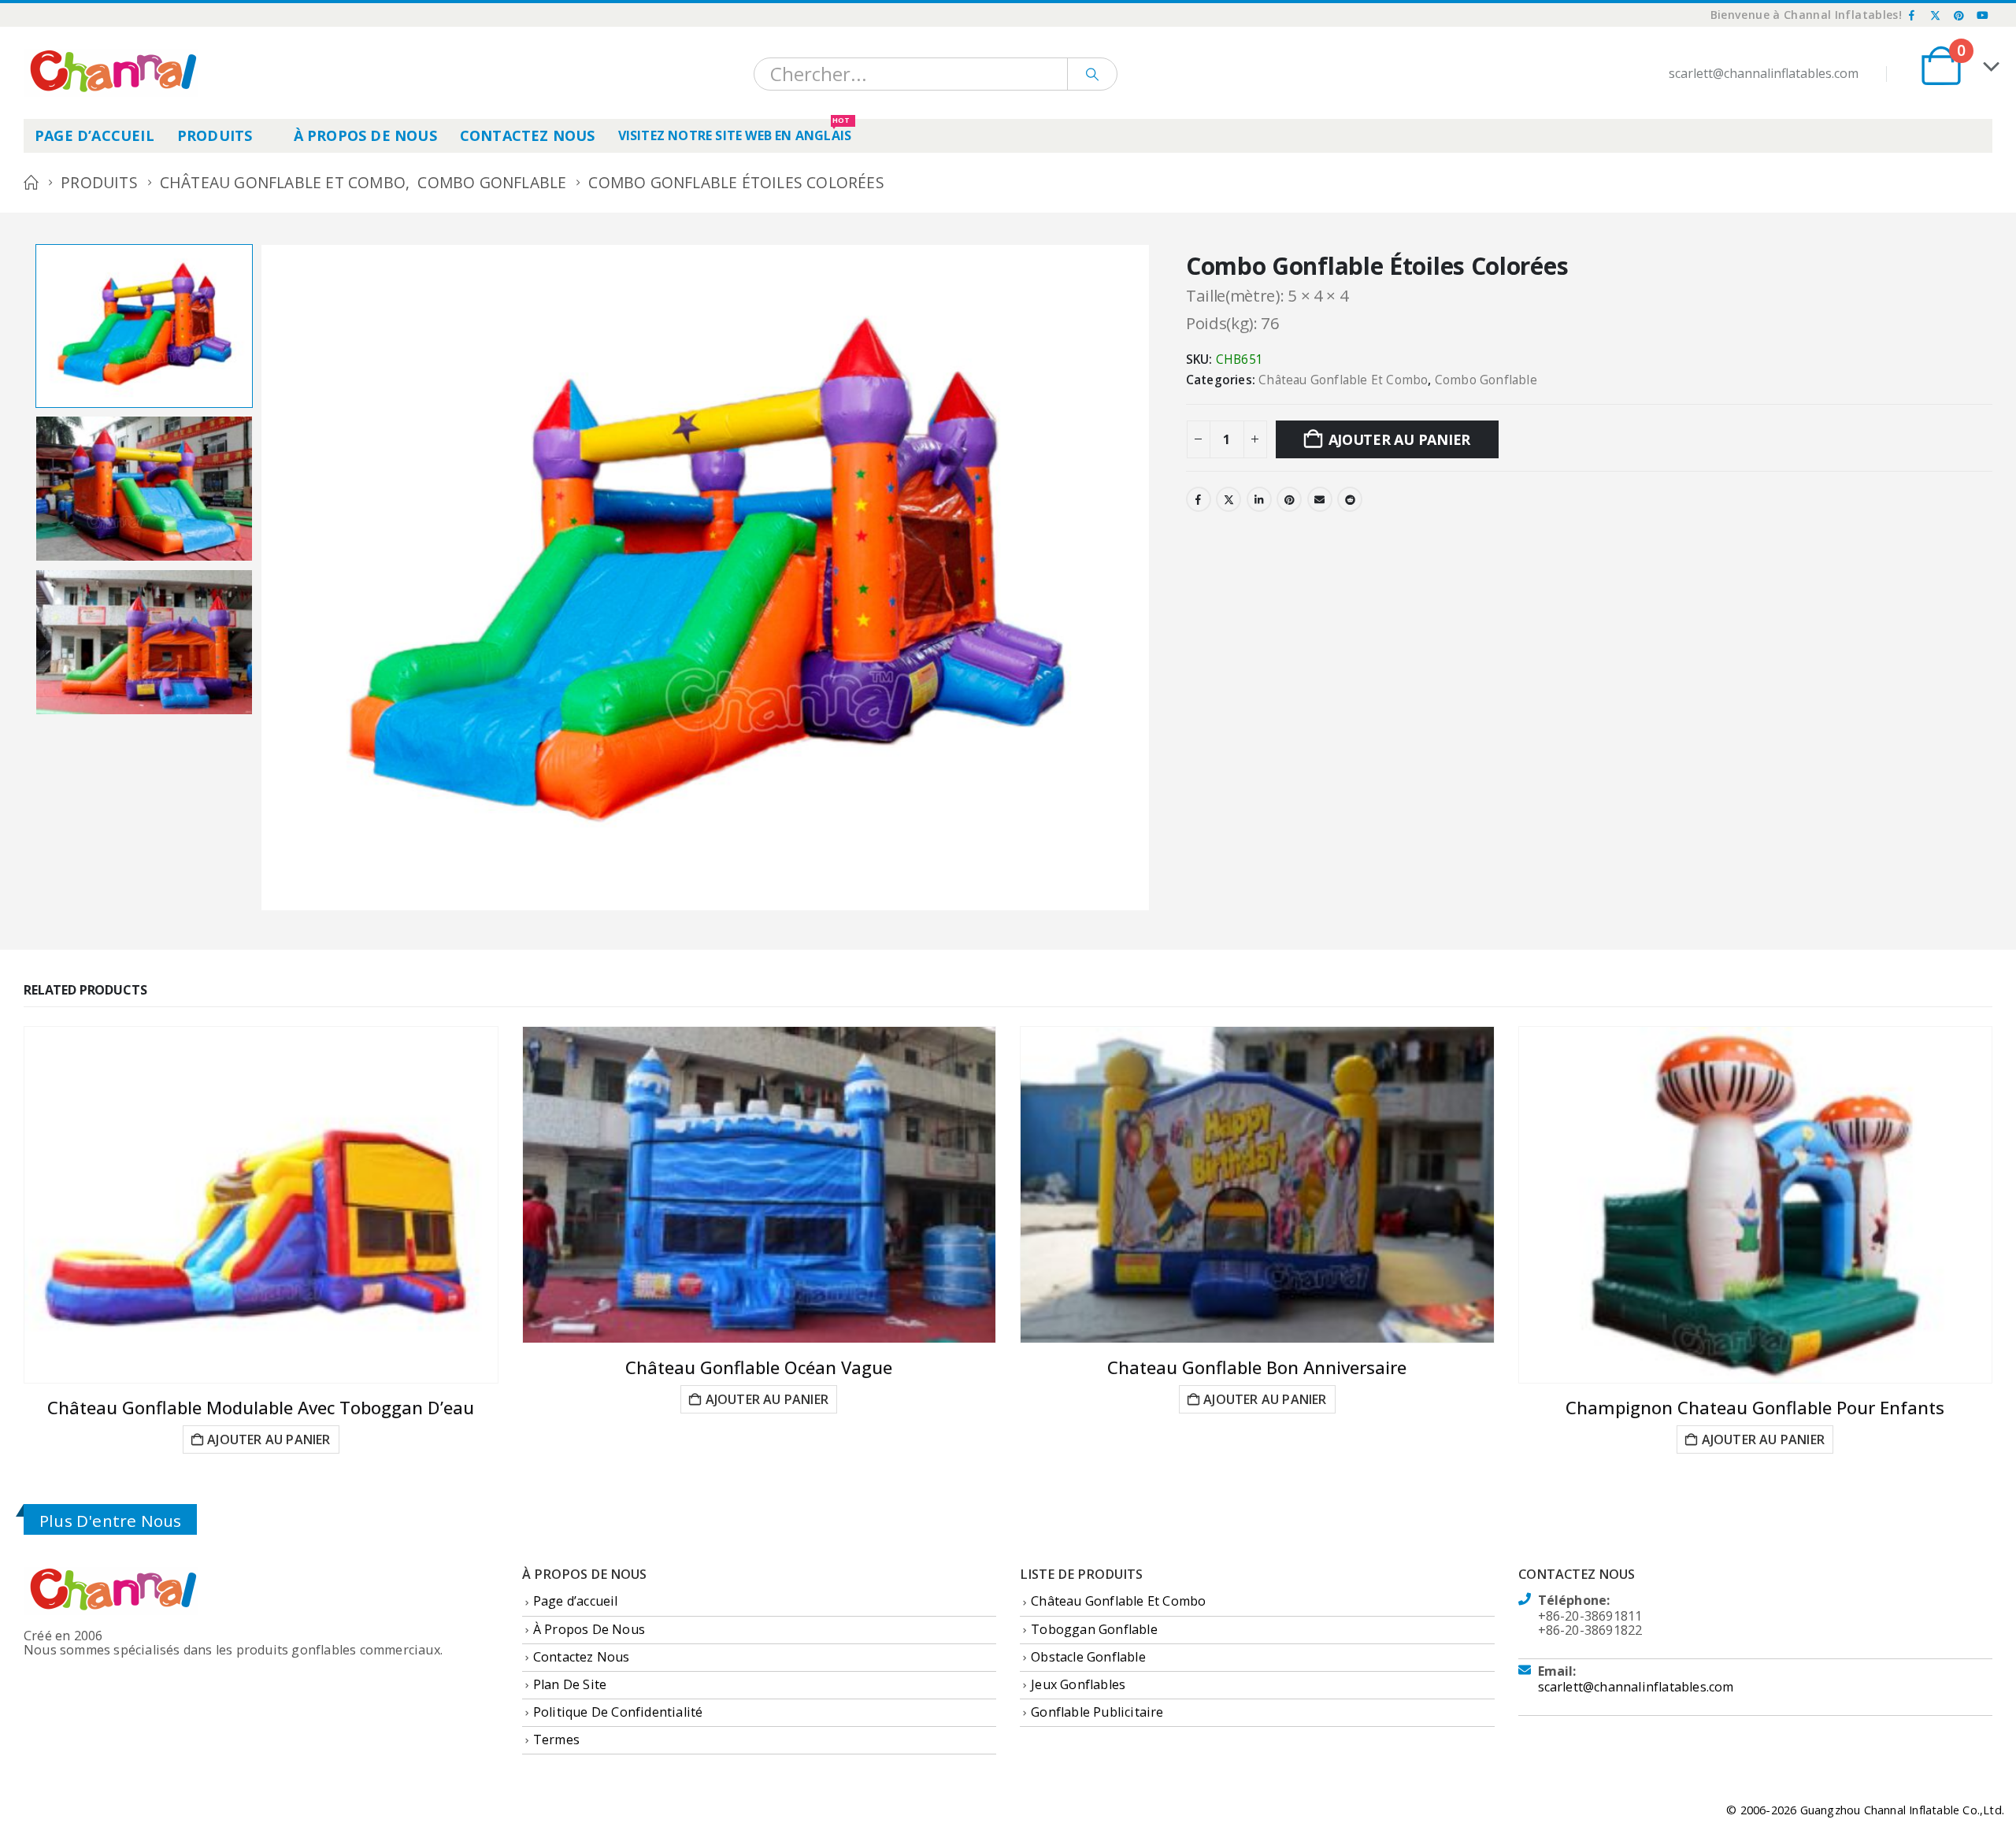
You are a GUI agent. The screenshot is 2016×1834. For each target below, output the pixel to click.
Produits (215, 135)
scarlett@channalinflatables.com (1636, 1687)
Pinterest (1289, 499)
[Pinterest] (1959, 15)
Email (1320, 499)
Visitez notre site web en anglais (735, 132)
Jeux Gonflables (1078, 1684)
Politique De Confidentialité (618, 1712)
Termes (556, 1740)
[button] (264, 577)
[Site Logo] (111, 73)
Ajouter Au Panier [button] (269, 1439)
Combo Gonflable (1486, 380)
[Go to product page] (261, 1205)
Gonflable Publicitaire (1097, 1712)
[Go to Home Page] (31, 183)
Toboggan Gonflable (1094, 1629)
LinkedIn (1259, 499)
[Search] (1092, 74)
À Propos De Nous (365, 135)
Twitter (1228, 499)
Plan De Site (570, 1684)
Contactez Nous (528, 135)
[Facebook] (1912, 15)
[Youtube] (1982, 15)
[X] (1936, 15)
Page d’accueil (94, 135)
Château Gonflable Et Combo (1343, 380)
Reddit (1350, 499)
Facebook (1199, 499)
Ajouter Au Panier (1399, 439)
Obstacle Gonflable (1088, 1657)
